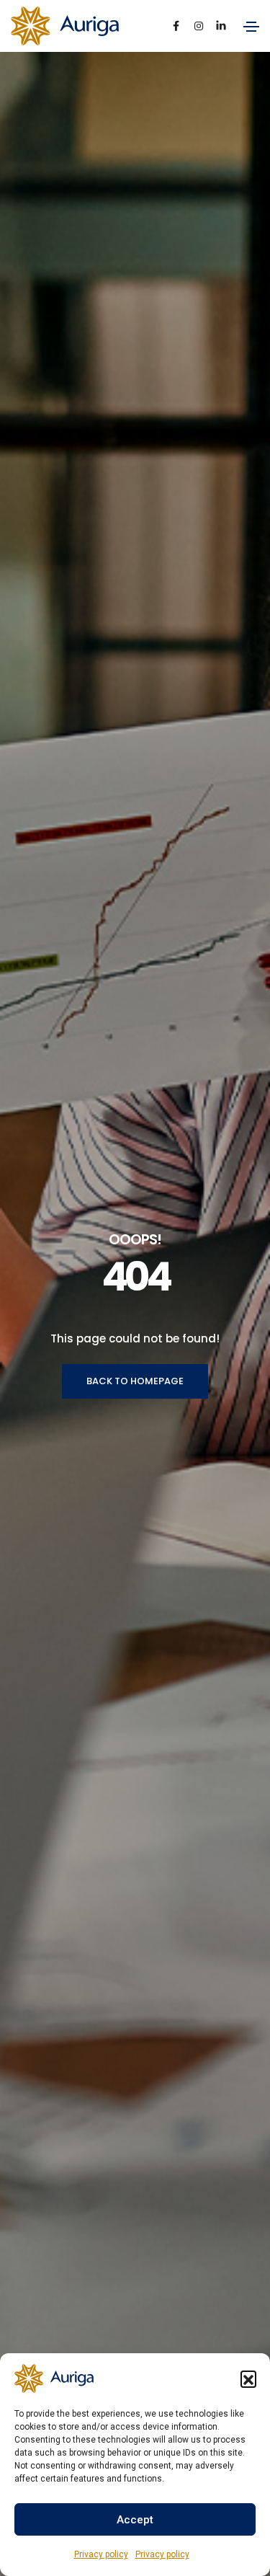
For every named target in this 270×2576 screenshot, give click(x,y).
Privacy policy (101, 2554)
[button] (248, 2378)
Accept (135, 2520)
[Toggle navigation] (251, 27)
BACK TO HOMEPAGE (135, 1381)
